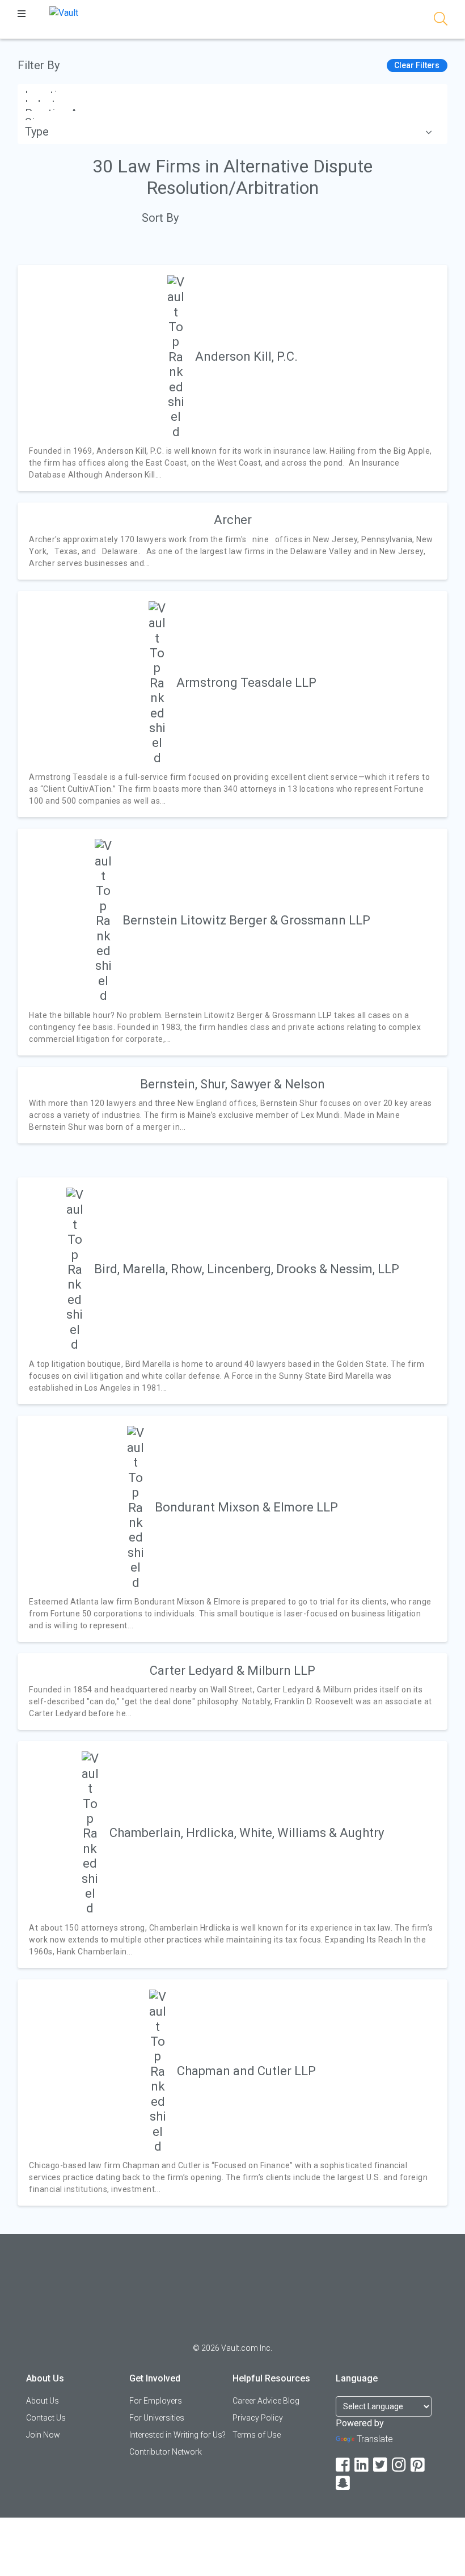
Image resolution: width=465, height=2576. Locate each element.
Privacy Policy (258, 2418)
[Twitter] (381, 2465)
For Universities (157, 2418)
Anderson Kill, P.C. (246, 356)
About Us (43, 2401)
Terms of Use (257, 2435)
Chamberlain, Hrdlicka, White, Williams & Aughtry (247, 1833)
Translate (375, 2439)
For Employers (156, 2401)
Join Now (43, 2435)
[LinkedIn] (362, 2465)
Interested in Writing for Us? (177, 2435)
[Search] (441, 21)
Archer (233, 520)
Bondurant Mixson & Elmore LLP (246, 1507)
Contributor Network (166, 2452)
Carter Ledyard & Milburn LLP (232, 1671)
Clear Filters (417, 65)
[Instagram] (400, 2465)
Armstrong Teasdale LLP (246, 683)
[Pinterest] (418, 2465)
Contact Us (46, 2418)
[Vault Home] (64, 12)
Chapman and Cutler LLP (246, 2071)
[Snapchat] (344, 2483)
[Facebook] (344, 2465)
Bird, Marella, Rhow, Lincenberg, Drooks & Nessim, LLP (247, 1269)
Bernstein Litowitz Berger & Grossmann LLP (246, 920)
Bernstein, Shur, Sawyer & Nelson (232, 1084)
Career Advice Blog (266, 2401)
